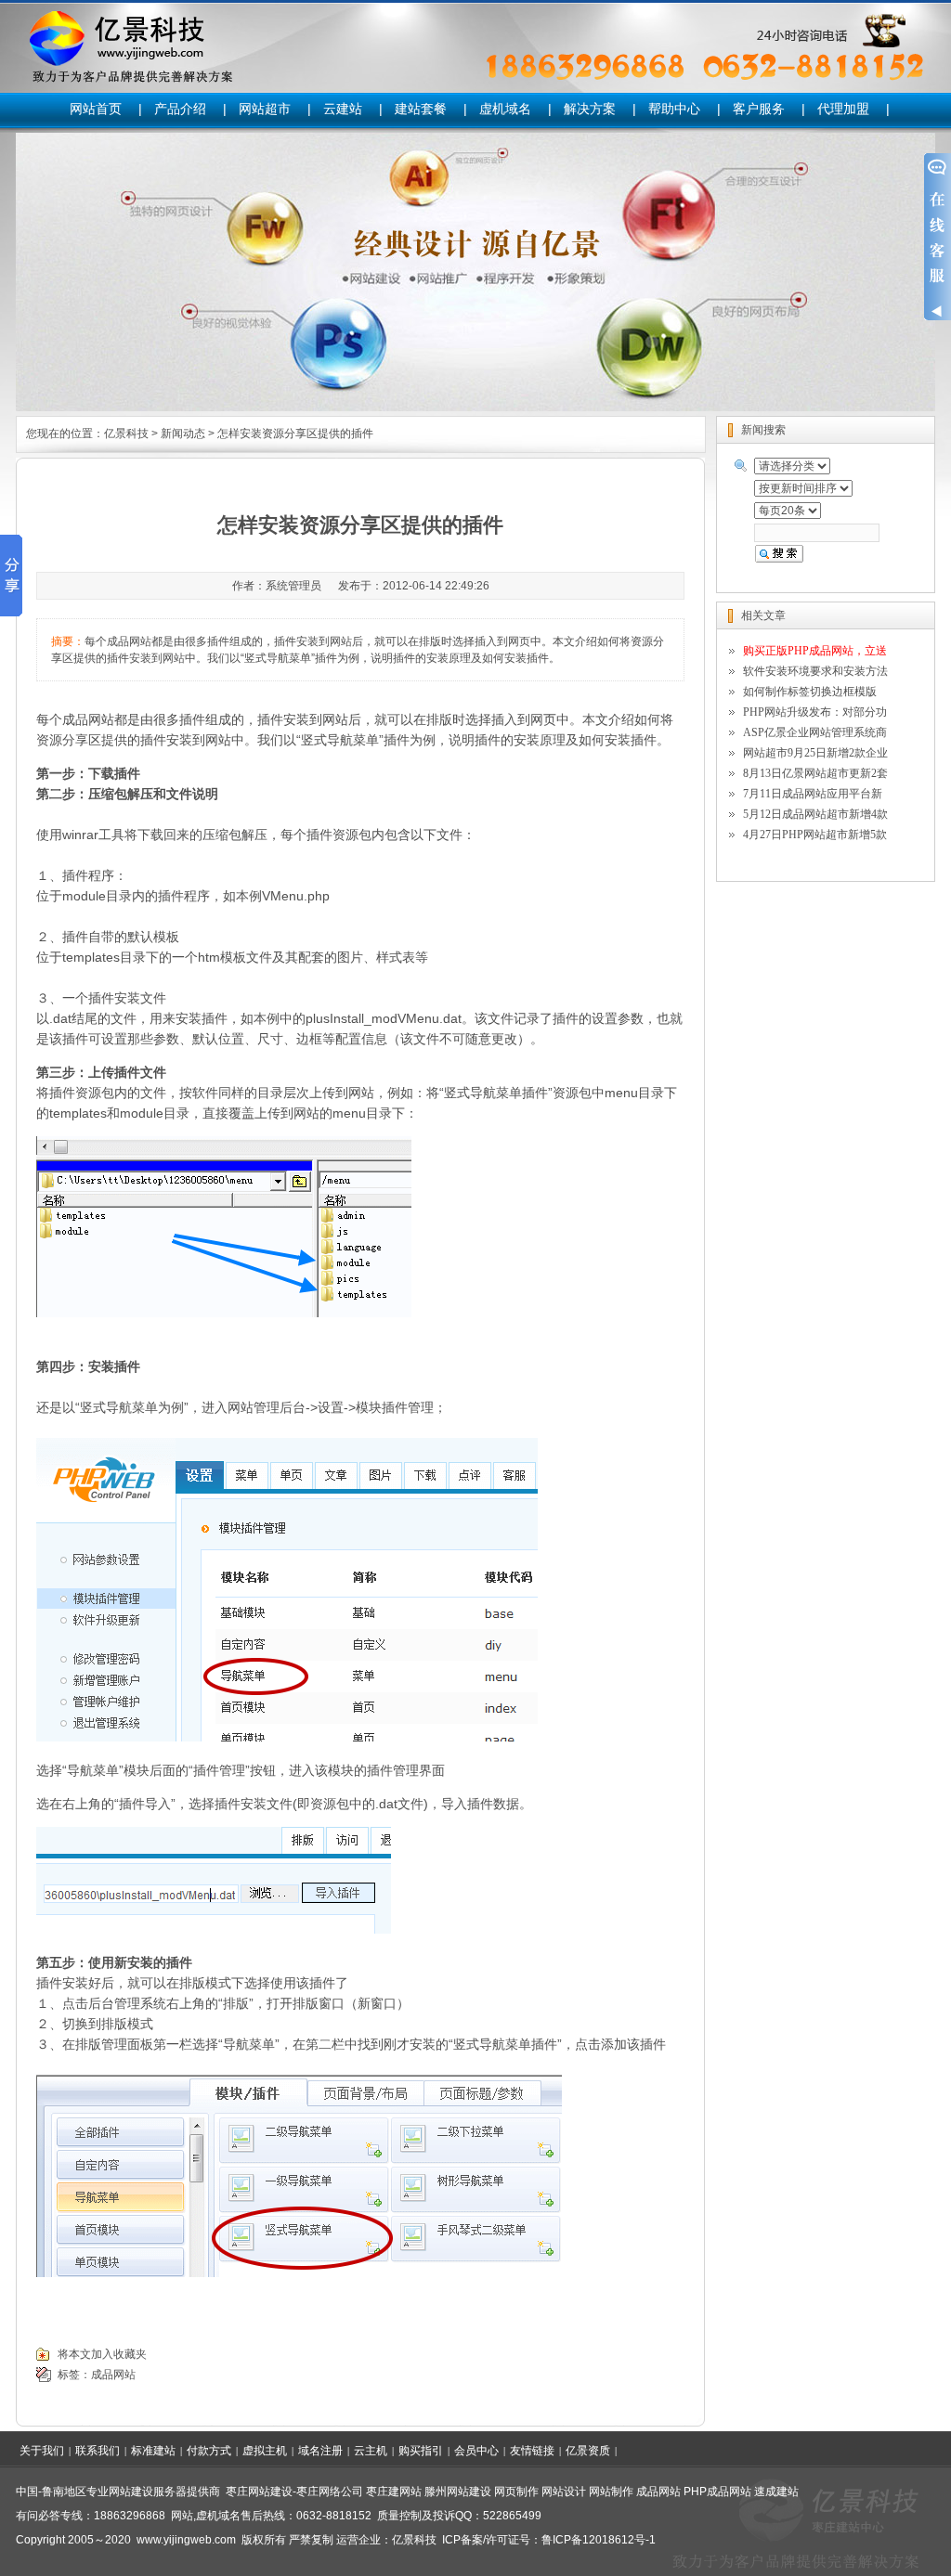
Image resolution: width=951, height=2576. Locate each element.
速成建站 (776, 2492)
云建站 (343, 109)
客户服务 (759, 109)
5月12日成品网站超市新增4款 (815, 814)
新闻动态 (183, 434)
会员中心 (476, 2451)
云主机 (371, 2451)
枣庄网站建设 (259, 2492)
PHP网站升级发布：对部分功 (815, 712)
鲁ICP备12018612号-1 (599, 2540)
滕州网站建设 (458, 2492)
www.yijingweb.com (186, 2540)
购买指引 (421, 2451)
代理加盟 (843, 109)
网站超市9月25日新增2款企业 (815, 753)
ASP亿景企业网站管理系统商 (815, 732)
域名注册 (320, 2451)
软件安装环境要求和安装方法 (815, 671)
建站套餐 (421, 109)
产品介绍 (180, 109)
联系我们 (98, 2451)
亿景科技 (126, 434)
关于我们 (42, 2451)
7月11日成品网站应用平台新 (813, 794)
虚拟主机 (265, 2451)
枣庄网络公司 (330, 2492)
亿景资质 (588, 2451)
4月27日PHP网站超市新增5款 (815, 835)
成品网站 (88, 719)
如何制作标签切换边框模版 (810, 692)
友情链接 (532, 2451)
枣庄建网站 (394, 2492)
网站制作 (611, 2492)
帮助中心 (674, 109)
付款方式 (209, 2451)
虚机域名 (505, 109)
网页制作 (516, 2492)
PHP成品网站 (717, 2492)
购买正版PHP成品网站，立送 (815, 651)
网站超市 (265, 109)
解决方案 (590, 109)
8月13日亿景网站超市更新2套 (815, 773)
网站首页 (96, 109)
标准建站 (153, 2451)
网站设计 (564, 2492)
